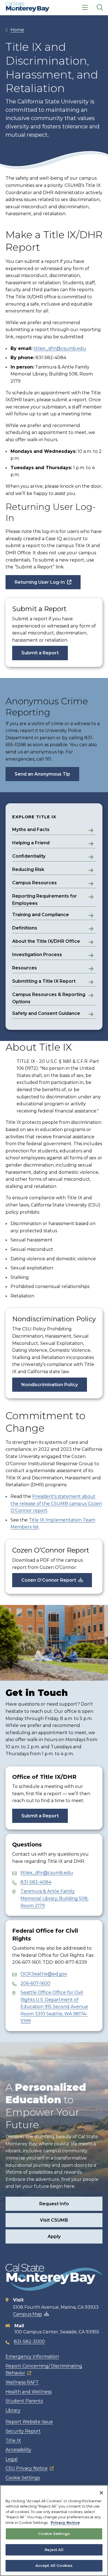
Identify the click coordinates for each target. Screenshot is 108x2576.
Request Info (54, 2204)
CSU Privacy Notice (27, 2468)
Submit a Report (40, 653)
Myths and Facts (31, 830)
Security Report (23, 2431)
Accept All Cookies (54, 2565)
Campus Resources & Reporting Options (49, 998)
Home (17, 30)
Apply (54, 2236)
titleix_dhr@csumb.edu (60, 348)
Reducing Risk (28, 869)
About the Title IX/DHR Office (46, 941)
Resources (25, 968)
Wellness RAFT (22, 2382)
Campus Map (28, 2314)
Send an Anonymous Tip (42, 774)
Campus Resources (34, 883)
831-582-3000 (29, 2342)
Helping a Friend (31, 843)
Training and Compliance (41, 915)
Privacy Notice (65, 2522)
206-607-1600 (35, 1983)
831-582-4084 (36, 1882)
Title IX (13, 2441)
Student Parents (24, 2401)
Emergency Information (32, 2357)
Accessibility (18, 2450)
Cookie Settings (23, 2478)
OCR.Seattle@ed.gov (44, 1974)
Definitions (25, 928)
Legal (12, 2459)
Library (13, 2410)
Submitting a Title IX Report (44, 981)
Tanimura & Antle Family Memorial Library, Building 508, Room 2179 (54, 1898)
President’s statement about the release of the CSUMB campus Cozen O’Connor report (56, 1503)
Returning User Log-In (40, 582)
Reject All (54, 2550)
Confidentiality (29, 856)
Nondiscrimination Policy (50, 1385)
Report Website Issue (29, 2422)
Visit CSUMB (54, 2220)
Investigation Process (37, 955)
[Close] (101, 2493)
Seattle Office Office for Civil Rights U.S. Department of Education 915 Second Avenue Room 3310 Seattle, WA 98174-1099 (54, 2007)
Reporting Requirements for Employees (45, 900)
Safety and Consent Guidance (46, 1013)
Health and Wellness (29, 2392)
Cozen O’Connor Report (49, 1580)
